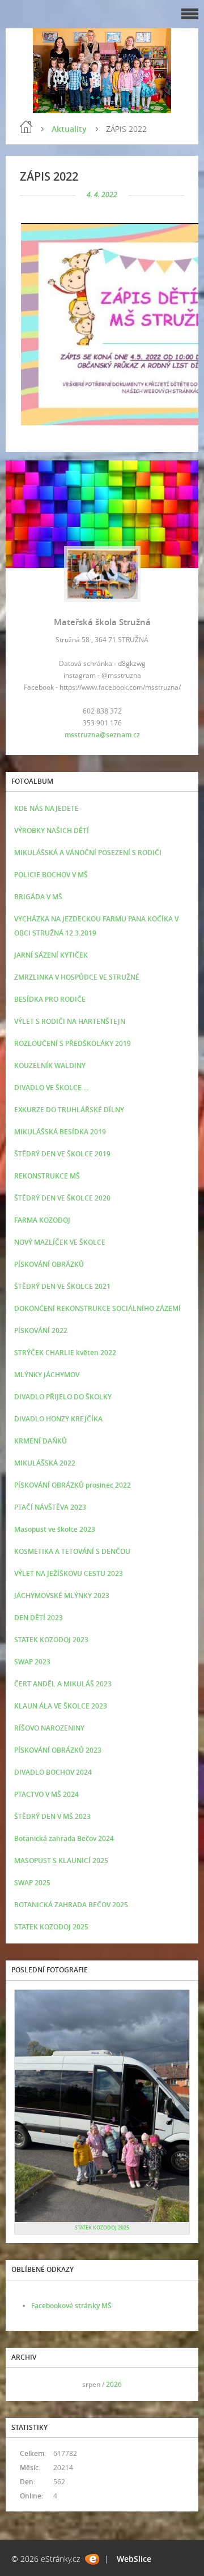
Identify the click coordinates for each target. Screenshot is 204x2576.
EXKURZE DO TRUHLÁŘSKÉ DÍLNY (69, 1110)
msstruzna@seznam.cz (102, 735)
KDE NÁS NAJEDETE (46, 808)
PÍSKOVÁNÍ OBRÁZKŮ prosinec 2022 (73, 1485)
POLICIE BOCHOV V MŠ (51, 875)
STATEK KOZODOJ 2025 (51, 1927)
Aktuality (69, 129)
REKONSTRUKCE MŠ (47, 1176)
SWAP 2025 (32, 1883)
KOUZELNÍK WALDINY (50, 1065)
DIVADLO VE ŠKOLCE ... (51, 1088)
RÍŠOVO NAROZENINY (49, 1728)
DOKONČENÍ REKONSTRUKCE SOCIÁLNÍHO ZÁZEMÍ (97, 1308)
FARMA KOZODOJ (42, 1220)
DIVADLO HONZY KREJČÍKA (58, 1419)
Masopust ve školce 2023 (55, 1529)
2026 (114, 2384)
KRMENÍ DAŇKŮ (41, 1441)
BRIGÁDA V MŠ (38, 897)
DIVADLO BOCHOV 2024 (53, 1772)
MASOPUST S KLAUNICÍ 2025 (61, 1861)
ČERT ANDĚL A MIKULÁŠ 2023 (63, 1684)
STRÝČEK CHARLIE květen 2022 (65, 1353)
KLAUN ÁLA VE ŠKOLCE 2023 (61, 1706)
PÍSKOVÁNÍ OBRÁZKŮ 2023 (58, 1750)
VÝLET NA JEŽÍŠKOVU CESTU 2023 (69, 1573)
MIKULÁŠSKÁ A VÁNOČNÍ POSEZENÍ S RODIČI (88, 853)
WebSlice (134, 2559)
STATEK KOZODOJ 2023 (51, 1640)
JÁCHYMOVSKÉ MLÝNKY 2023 (62, 1595)
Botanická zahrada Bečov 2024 (64, 1838)
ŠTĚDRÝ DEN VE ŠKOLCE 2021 (62, 1286)
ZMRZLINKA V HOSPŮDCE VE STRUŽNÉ (77, 977)
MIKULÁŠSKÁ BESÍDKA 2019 (60, 1132)
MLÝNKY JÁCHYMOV (47, 1375)
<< (27, 2384)
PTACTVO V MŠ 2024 (46, 1794)
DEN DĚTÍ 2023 (39, 1618)
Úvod (26, 127)
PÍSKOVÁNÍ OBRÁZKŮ (49, 1264)
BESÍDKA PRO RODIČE (50, 999)
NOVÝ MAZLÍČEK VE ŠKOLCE (60, 1242)
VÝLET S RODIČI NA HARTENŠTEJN (70, 1021)
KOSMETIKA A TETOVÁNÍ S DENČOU (72, 1551)
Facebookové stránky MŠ (71, 2306)
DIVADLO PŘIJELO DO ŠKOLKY (63, 1397)
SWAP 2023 (32, 1662)
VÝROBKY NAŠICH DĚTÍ (52, 830)
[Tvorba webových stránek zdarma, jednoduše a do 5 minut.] (92, 2559)
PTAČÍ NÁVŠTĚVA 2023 (50, 1507)
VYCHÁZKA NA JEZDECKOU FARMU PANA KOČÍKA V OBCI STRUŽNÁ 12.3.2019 (96, 926)
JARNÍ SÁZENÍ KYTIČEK (51, 955)
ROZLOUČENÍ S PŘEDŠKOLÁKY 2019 (73, 1043)
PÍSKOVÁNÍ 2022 (41, 1330)
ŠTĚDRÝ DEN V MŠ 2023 (52, 1816)
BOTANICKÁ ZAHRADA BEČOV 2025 (71, 1905)
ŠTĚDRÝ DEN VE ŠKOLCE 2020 (62, 1198)
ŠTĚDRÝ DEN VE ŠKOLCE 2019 (62, 1154)
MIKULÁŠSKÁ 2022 (45, 1463)
